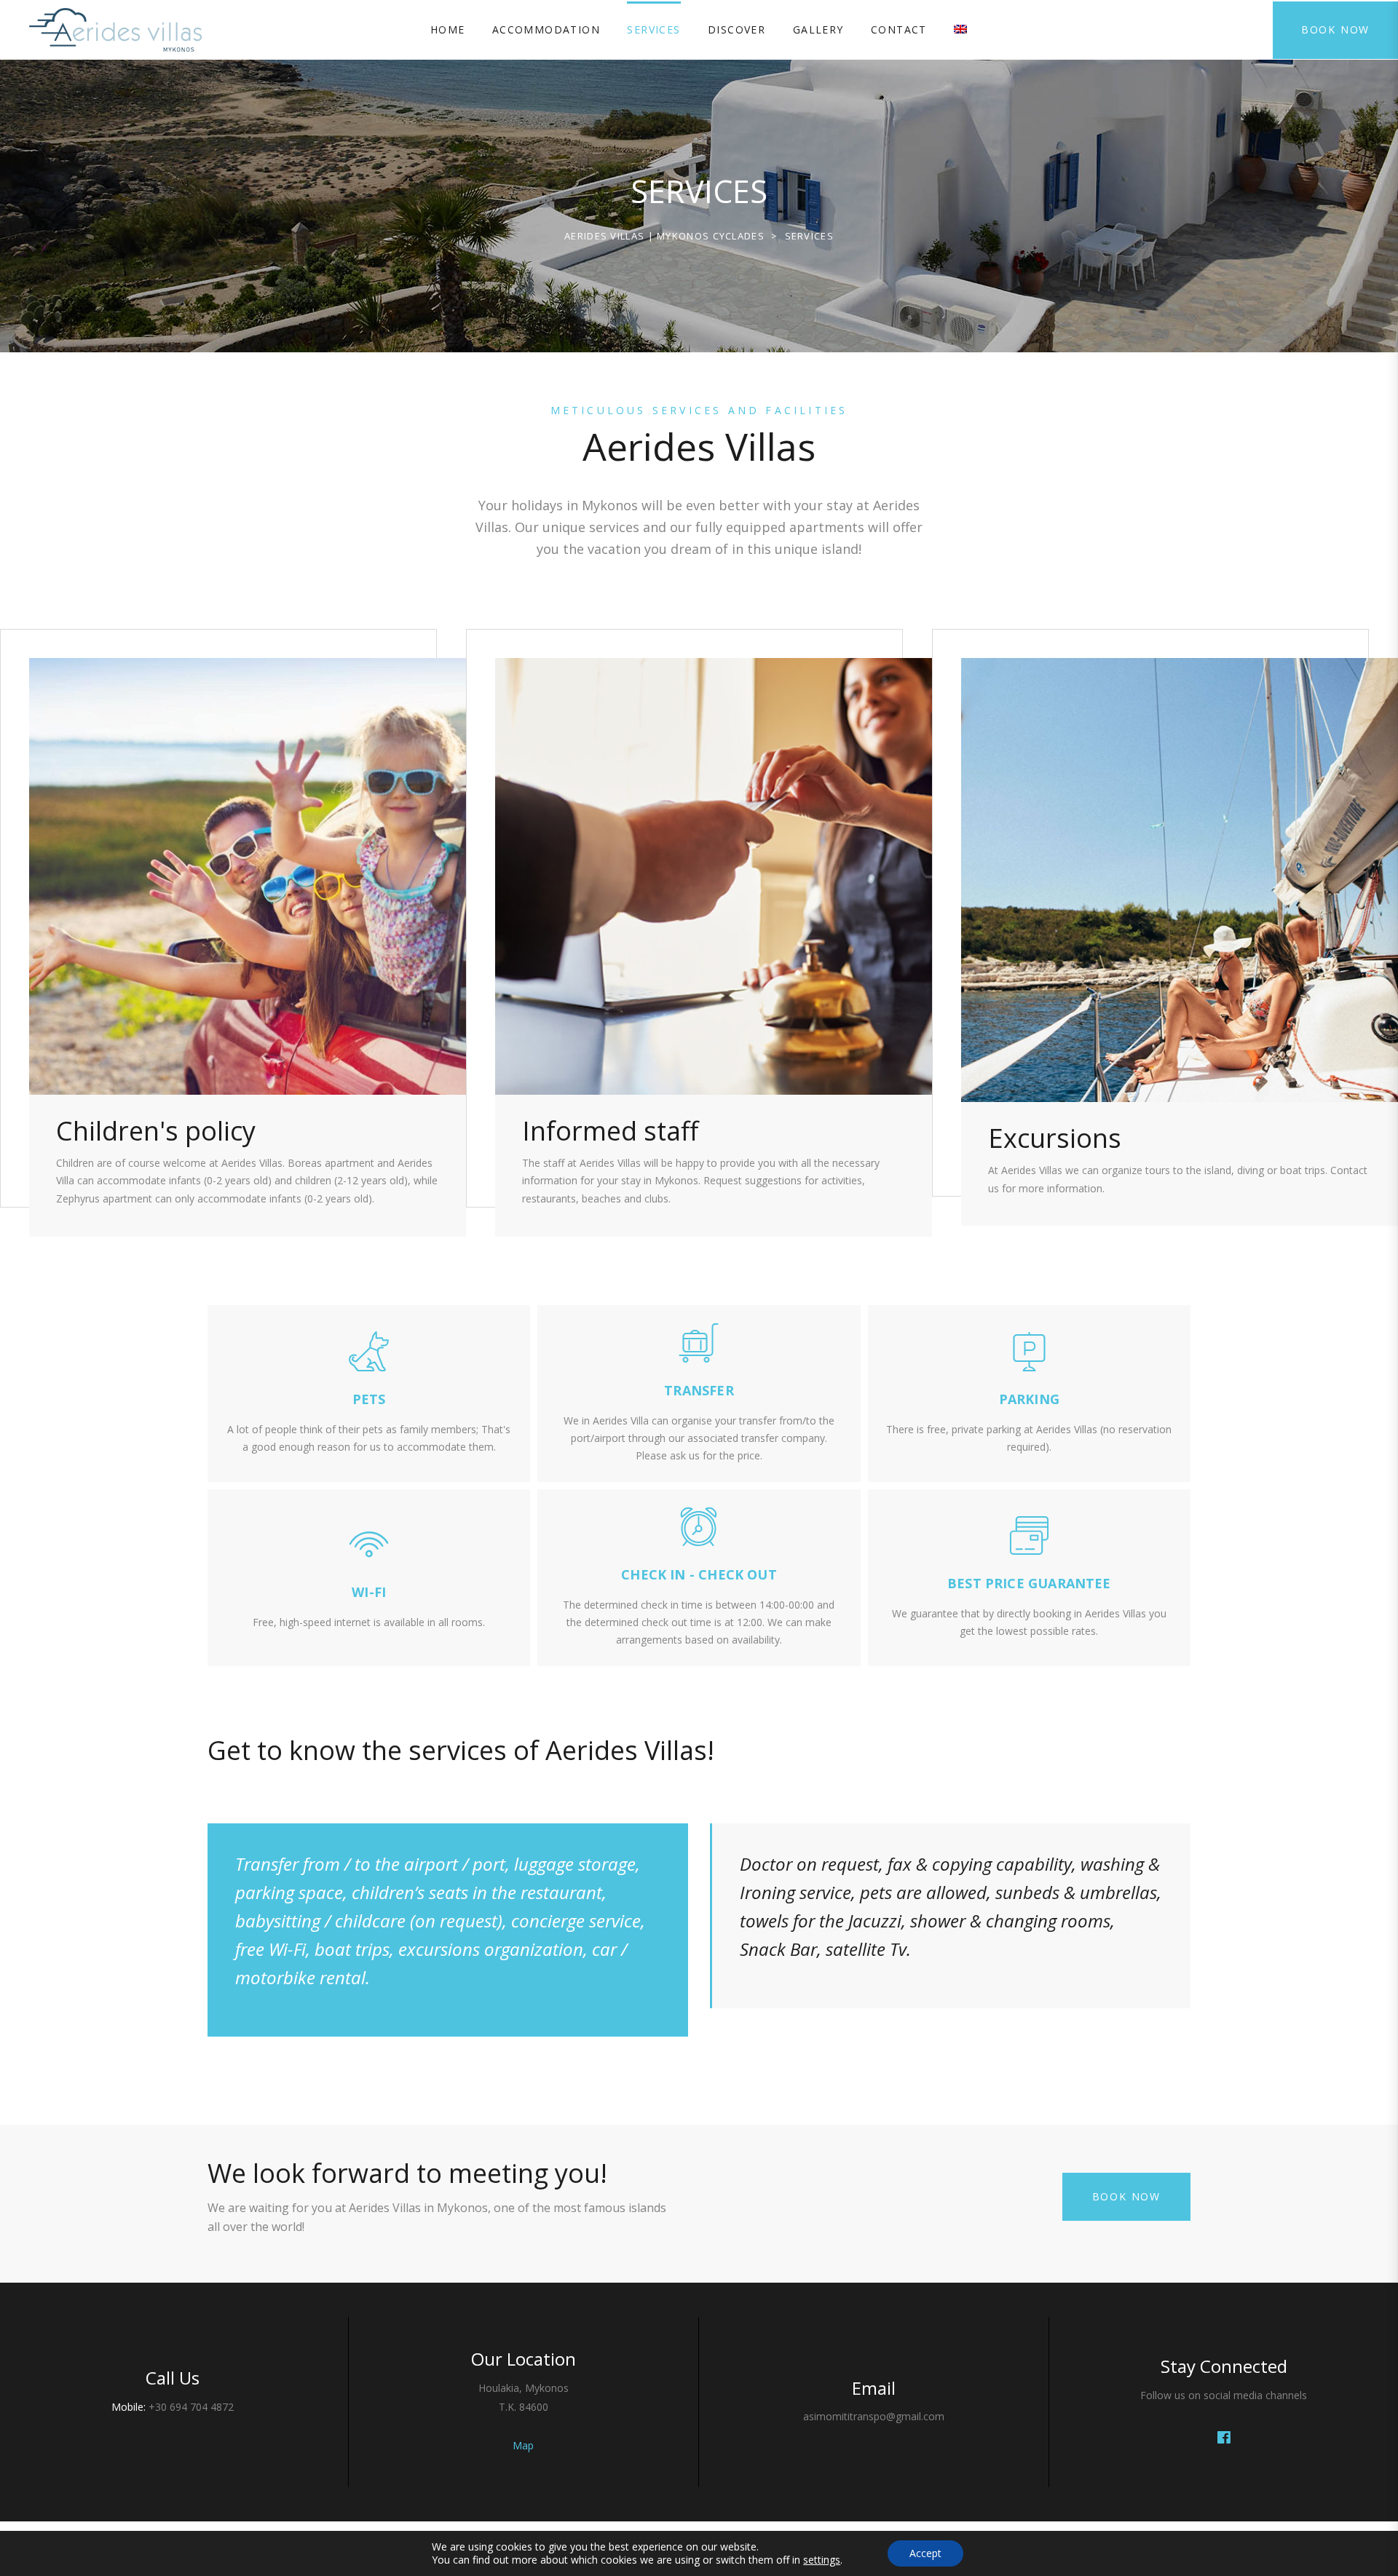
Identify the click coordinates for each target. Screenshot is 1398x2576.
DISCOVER (736, 29)
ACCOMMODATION (546, 29)
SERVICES (653, 29)
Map (523, 2445)
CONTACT (899, 29)
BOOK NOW (1335, 29)
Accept (925, 2553)
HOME (448, 29)
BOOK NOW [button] (1126, 2196)
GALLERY (818, 29)
